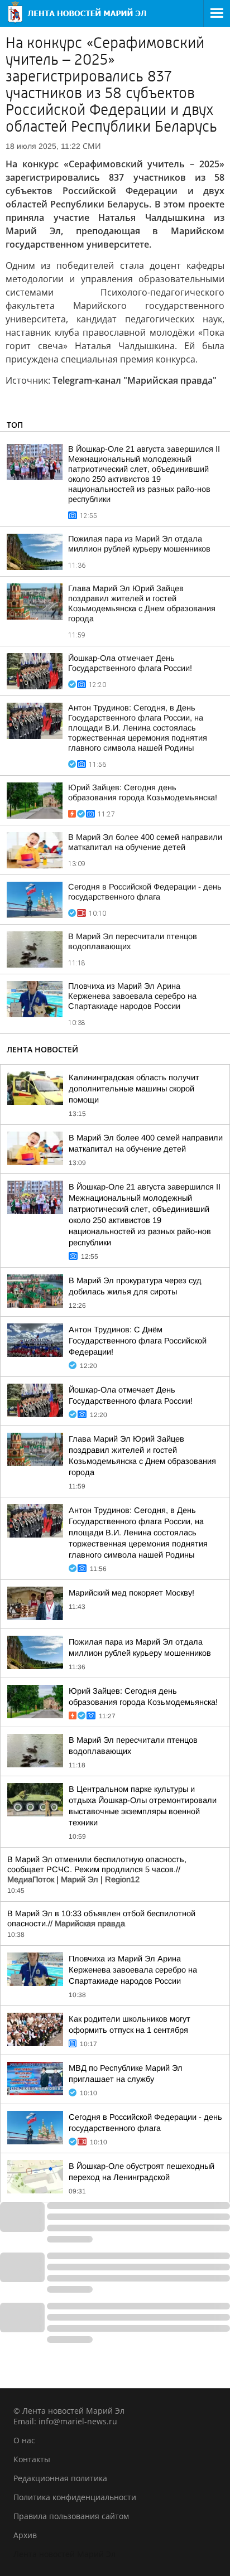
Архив (25, 2535)
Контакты (32, 2459)
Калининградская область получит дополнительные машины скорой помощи (134, 1089)
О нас (24, 2440)
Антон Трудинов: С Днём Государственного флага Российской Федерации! (138, 1341)
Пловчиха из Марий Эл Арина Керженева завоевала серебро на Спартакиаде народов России (132, 996)
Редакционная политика (60, 2478)
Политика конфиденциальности (75, 2497)
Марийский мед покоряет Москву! (131, 1593)
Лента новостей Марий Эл (64, 2554)
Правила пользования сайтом (71, 2516)
